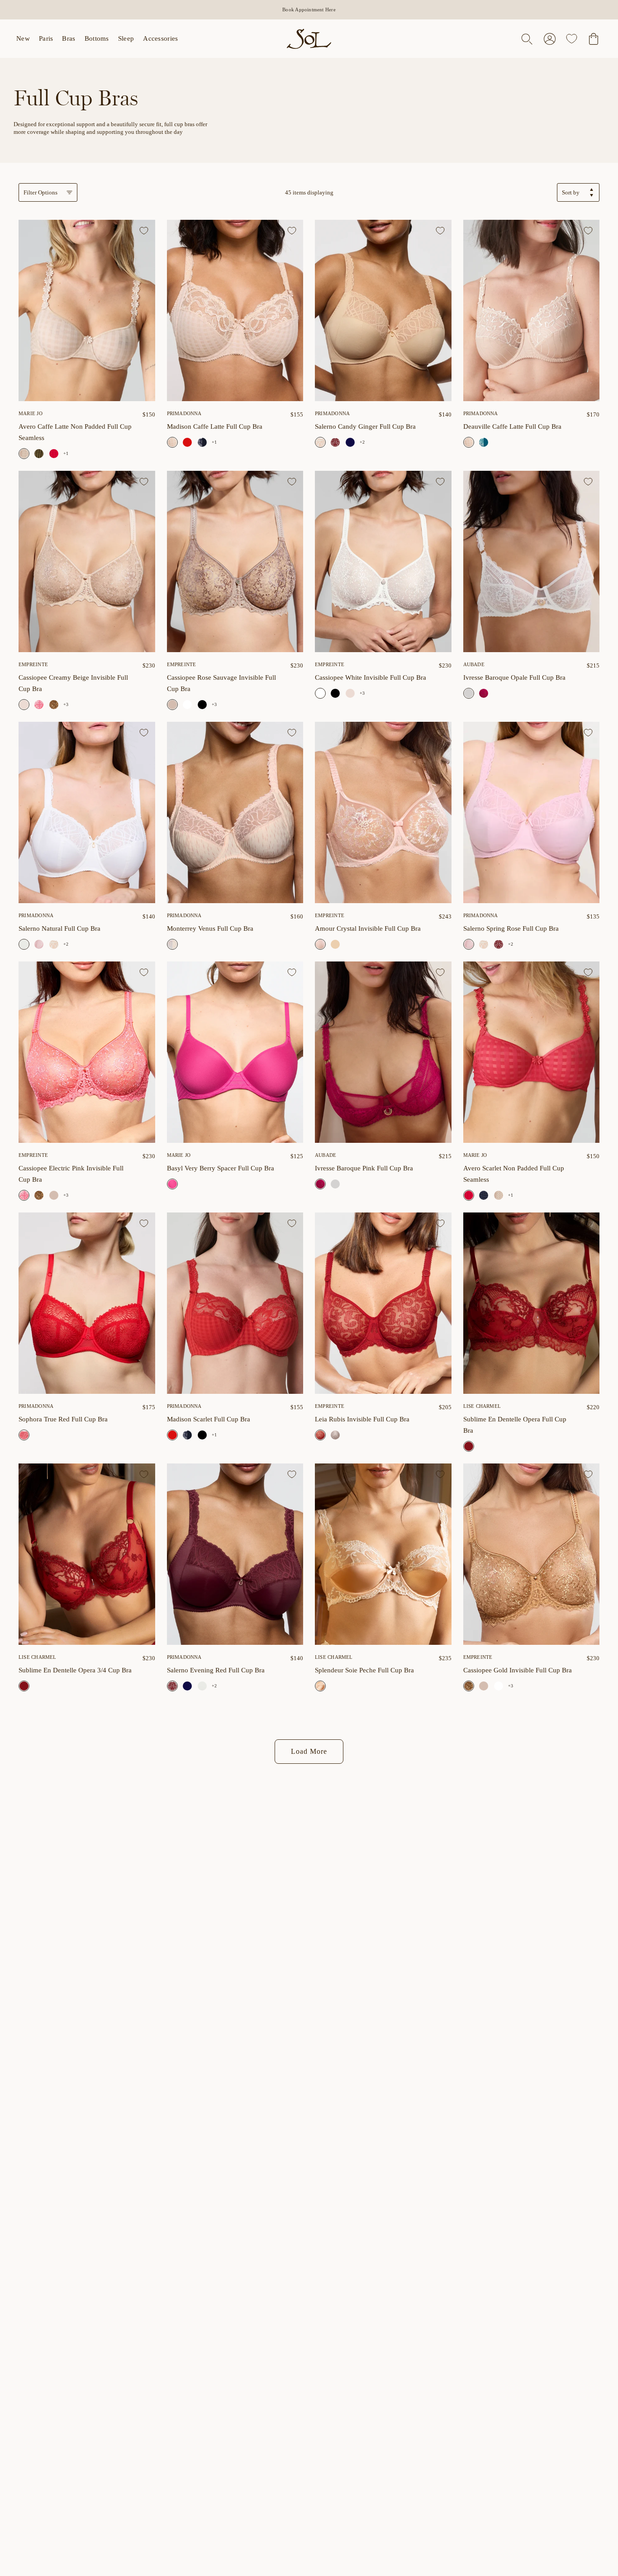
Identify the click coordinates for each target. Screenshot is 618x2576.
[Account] (550, 39)
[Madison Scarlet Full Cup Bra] (187, 442)
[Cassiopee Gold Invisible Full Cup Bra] (54, 705)
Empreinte (33, 664)
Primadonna (332, 413)
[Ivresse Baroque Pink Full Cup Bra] (484, 693)
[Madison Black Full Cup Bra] (202, 1435)
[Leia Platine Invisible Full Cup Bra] (335, 1435)
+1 (66, 453)
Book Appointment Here (309, 9)
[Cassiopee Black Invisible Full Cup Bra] (202, 705)
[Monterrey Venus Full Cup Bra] (235, 812)
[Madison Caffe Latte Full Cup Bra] (235, 310)
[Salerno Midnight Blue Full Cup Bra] (350, 442)
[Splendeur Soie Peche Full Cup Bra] (383, 1554)
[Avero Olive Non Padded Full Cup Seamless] (39, 454)
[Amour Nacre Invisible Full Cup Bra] (335, 944)
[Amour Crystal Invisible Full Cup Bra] (383, 812)
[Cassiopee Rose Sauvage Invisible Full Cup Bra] (235, 561)
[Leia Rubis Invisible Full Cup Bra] (383, 1303)
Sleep (126, 38)
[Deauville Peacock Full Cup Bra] (484, 442)
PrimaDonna (184, 413)
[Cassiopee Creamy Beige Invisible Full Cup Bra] (87, 561)
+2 (362, 442)
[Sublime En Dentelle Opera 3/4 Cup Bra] (87, 1554)
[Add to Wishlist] (144, 231)
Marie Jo (31, 413)
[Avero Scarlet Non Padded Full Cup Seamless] (54, 454)
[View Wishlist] (572, 39)
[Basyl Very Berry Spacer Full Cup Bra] (235, 1052)
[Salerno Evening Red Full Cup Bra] (335, 442)
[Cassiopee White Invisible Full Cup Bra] (187, 705)
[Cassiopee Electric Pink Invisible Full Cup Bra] (39, 705)
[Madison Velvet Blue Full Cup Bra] (202, 442)
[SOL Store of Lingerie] (309, 39)
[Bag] (594, 39)
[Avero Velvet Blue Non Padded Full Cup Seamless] (484, 1195)
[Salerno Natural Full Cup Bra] (87, 812)
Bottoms (97, 38)
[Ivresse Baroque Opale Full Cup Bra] (532, 561)
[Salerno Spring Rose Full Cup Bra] (39, 944)
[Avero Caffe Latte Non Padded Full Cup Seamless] (87, 310)
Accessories (160, 38)
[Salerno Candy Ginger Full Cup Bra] (383, 310)
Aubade (474, 664)
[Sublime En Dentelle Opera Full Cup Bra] (532, 1303)
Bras (69, 38)
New (23, 38)
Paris (46, 38)
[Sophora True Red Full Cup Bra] (87, 1303)
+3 (66, 704)
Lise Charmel (482, 1406)
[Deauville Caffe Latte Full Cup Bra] (532, 310)
